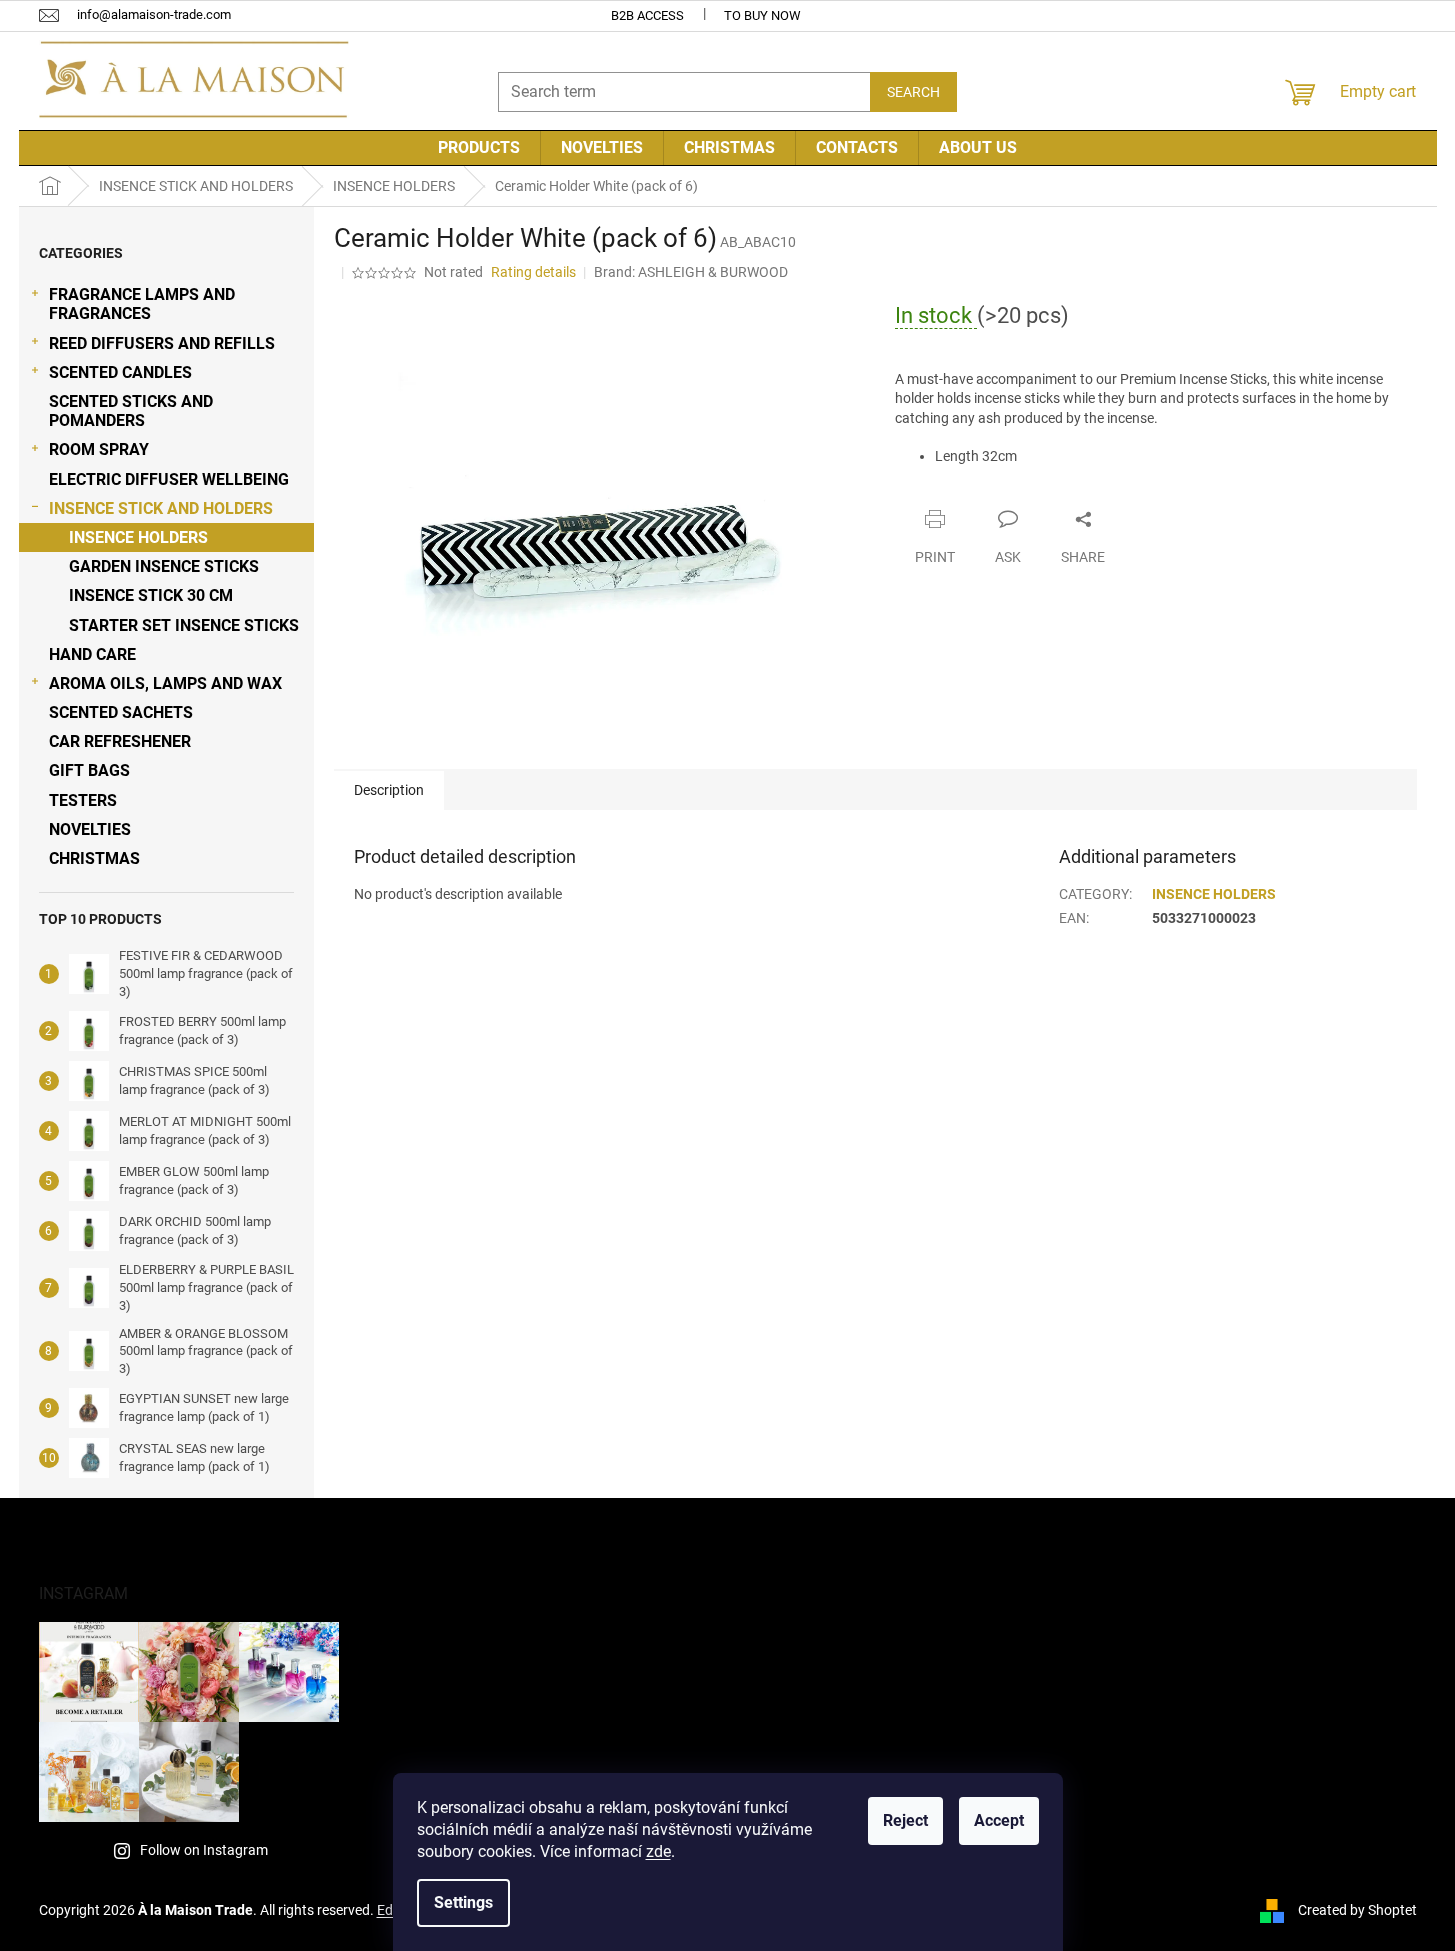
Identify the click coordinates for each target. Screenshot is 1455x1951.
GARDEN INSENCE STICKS (164, 566)
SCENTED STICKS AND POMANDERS (131, 411)
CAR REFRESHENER (120, 741)
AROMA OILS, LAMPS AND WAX (165, 683)
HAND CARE (92, 654)
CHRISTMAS (94, 858)
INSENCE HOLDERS (138, 537)
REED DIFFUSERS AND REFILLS (162, 343)
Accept (999, 1820)
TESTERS (83, 800)
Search (913, 92)
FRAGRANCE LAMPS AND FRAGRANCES (142, 304)
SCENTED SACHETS (121, 712)
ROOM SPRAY (99, 449)
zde (658, 1851)
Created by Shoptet (1357, 1910)
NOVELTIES (90, 829)
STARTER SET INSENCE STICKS (184, 625)
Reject (905, 1820)
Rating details (533, 272)
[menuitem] (479, 148)
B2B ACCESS (647, 15)
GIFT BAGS (89, 770)
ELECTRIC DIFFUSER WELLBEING (169, 479)
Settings (463, 1902)
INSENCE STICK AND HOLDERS (161, 508)
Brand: (691, 272)
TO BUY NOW (762, 15)
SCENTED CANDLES (120, 372)
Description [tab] (389, 790)
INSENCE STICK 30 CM (151, 595)
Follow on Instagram (204, 1850)
